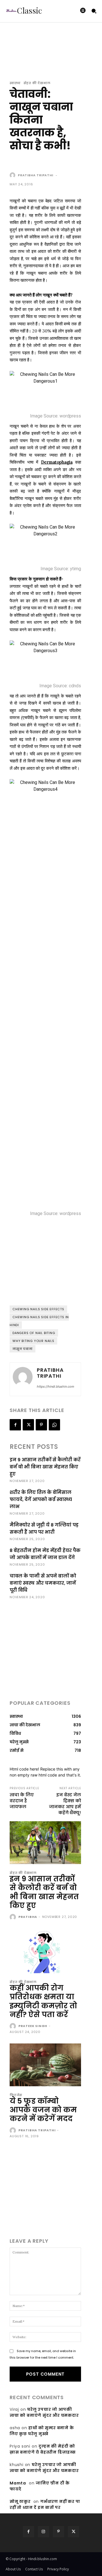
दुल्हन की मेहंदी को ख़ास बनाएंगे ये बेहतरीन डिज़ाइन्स (43, 2449)
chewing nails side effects (38, 1309)
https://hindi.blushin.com (56, 1386)
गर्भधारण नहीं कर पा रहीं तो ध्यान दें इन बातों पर (45, 2504)
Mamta (18, 2483)
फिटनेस (16, 2095)
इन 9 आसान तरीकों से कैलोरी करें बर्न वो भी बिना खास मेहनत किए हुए (45, 1467)
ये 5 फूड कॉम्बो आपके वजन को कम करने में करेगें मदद (43, 2110)
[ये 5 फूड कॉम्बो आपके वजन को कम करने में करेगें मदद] (45, 2065)
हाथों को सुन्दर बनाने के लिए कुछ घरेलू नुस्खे (42, 2431)
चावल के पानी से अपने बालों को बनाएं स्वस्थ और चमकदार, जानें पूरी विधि (43, 1583)
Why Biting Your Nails (33, 1341)
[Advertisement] (55, 162)
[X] (28, 1425)
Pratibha (28, 1917)
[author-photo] (13, 1917)
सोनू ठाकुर (20, 2501)
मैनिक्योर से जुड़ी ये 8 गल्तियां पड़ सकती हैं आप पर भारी (44, 1528)
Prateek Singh (33, 2026)
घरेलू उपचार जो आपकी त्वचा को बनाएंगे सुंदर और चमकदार (44, 2412)
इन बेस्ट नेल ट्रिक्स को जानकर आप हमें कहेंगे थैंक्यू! (65, 1804)
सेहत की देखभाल (37, 83)
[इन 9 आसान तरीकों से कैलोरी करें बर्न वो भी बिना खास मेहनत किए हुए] (45, 1843)
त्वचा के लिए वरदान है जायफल (22, 1801)
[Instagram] (43, 2532)
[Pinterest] (41, 1425)
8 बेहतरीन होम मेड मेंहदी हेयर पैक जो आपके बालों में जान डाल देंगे (45, 1554)
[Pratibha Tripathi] (13, 175)
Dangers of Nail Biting (34, 1333)
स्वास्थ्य (15, 83)
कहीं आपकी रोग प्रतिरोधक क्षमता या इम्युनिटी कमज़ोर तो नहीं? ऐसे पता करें (43, 2001)
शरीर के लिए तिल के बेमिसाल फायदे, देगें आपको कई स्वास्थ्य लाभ (41, 1499)
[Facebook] (15, 1425)
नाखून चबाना (23, 1349)
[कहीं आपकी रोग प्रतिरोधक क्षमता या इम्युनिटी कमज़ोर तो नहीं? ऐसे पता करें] (45, 1952)
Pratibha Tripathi (36, 175)
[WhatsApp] (54, 1425)
